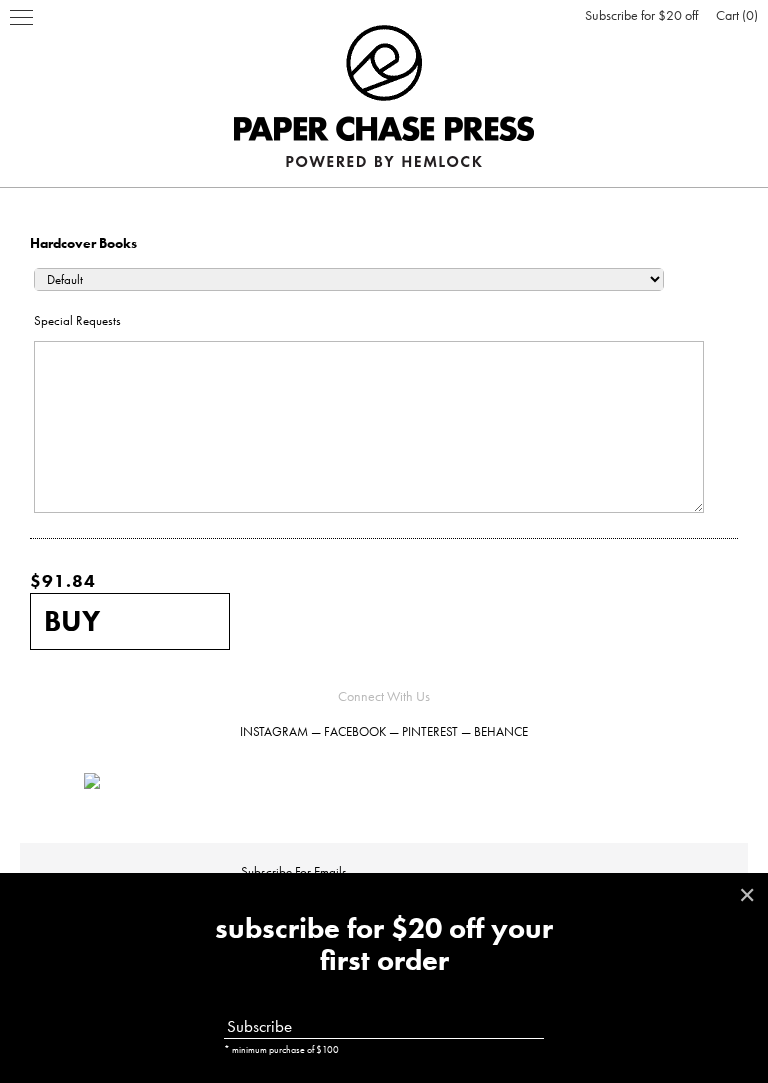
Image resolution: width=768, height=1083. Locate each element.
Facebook (355, 731)
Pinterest (430, 731)
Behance (501, 731)
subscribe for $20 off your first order (384, 945)
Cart (735, 15)
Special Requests (77, 320)
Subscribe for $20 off (641, 15)
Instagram (274, 731)
